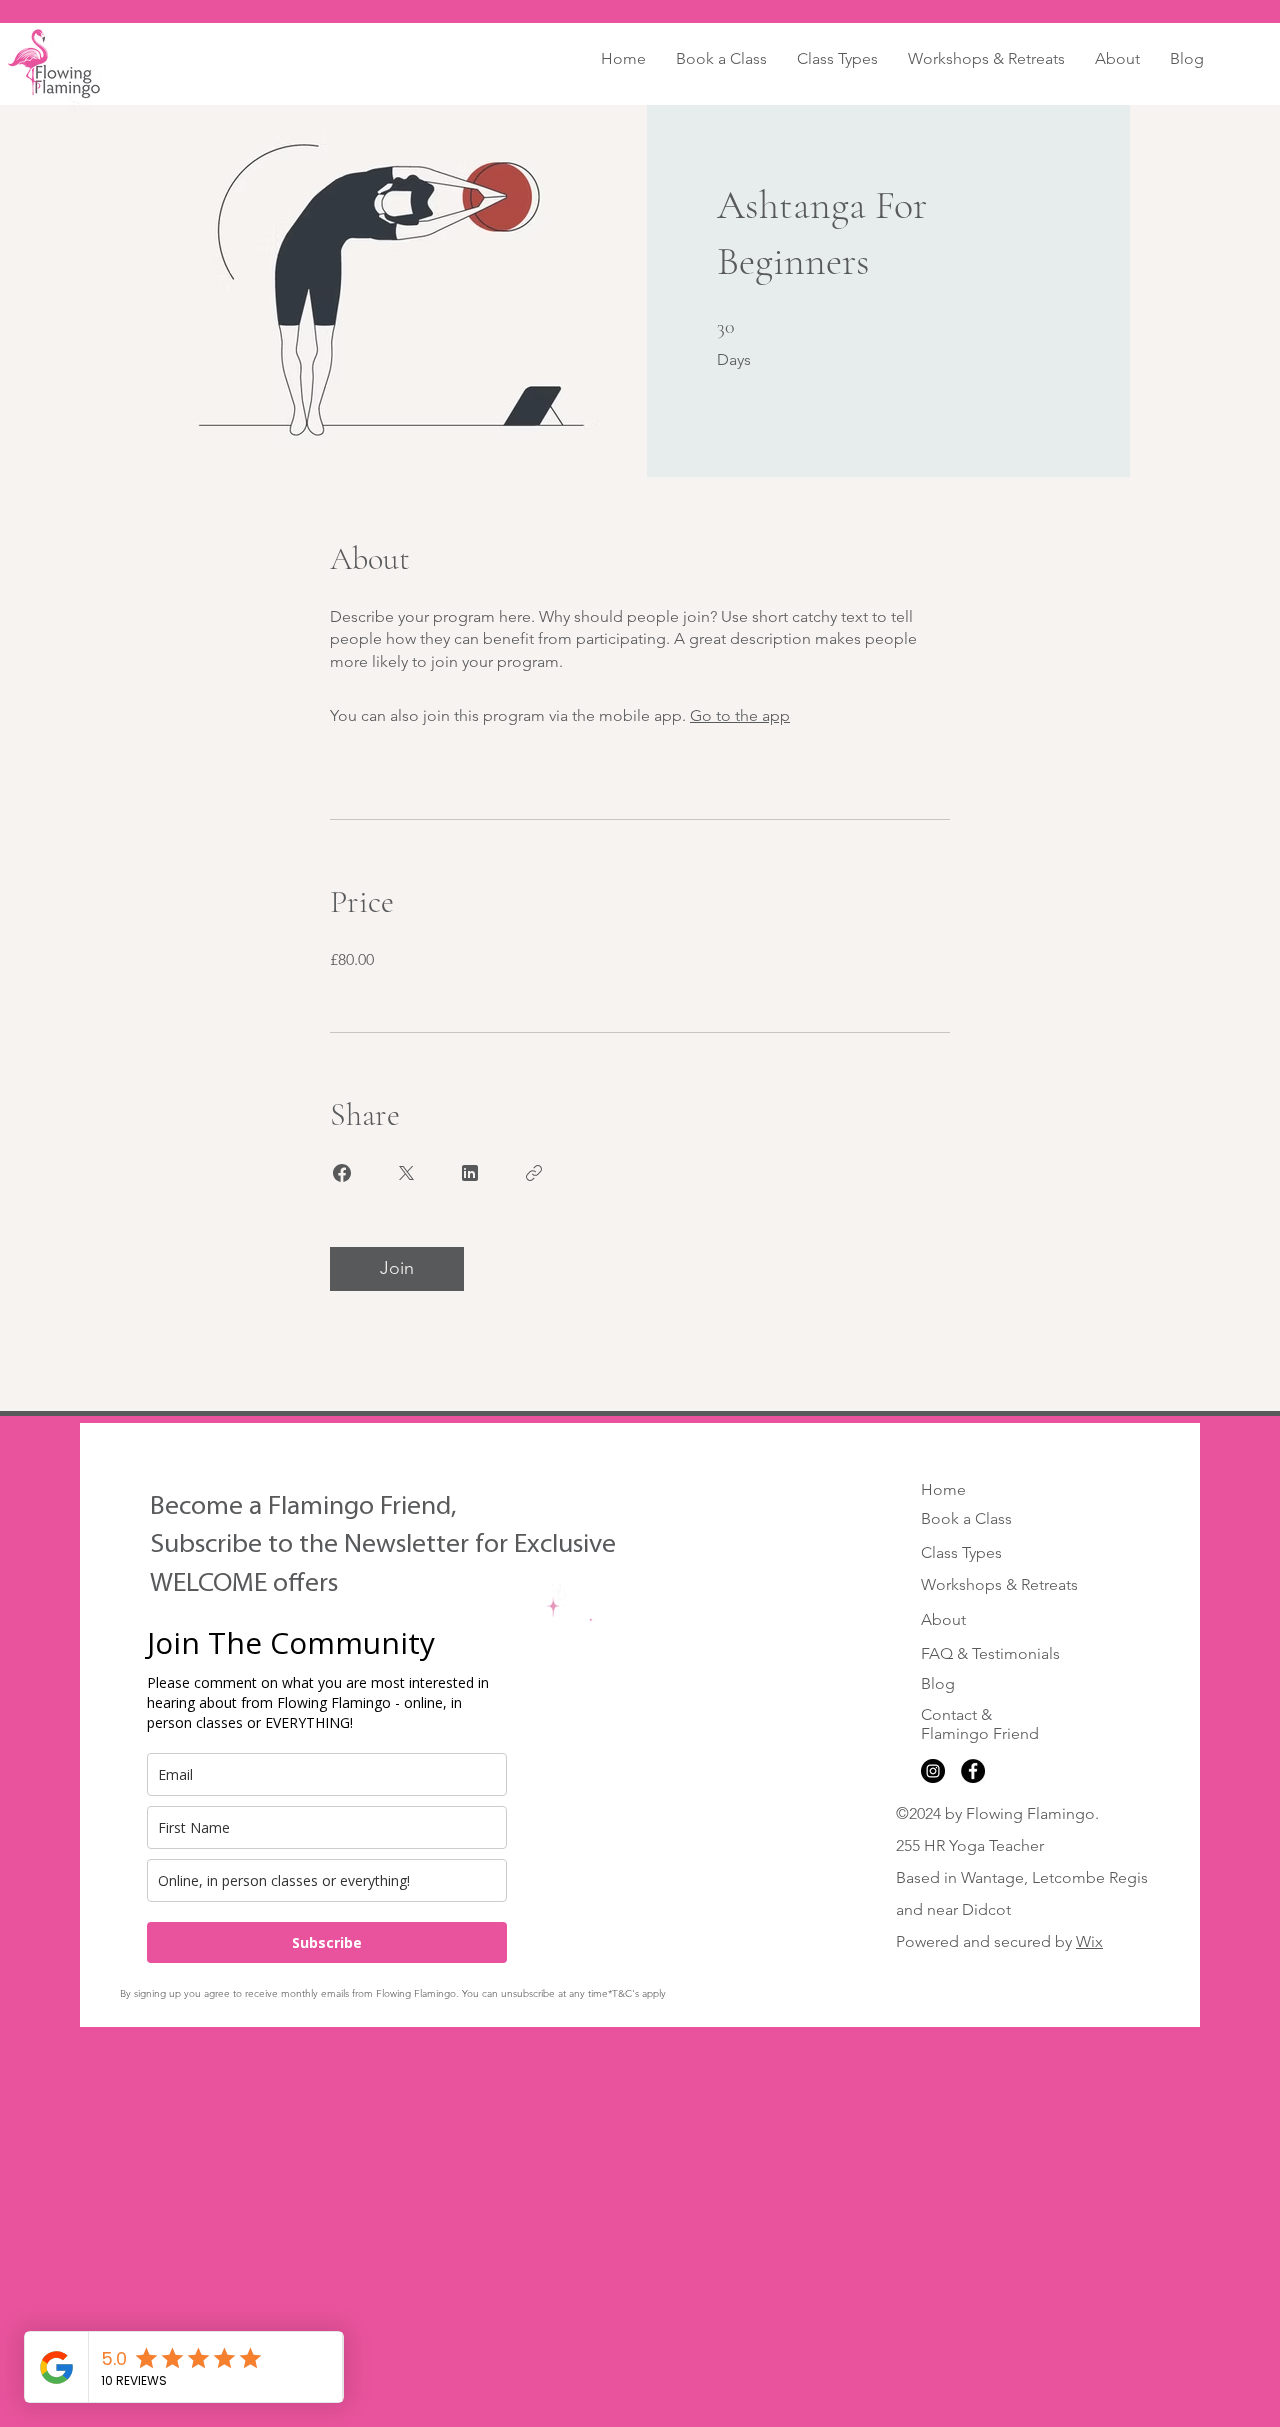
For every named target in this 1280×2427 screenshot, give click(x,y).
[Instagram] (933, 1771)
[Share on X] (406, 1173)
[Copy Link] (534, 1173)
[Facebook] (973, 1771)
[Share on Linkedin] (470, 1173)
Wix (1089, 1941)
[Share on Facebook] (342, 1173)
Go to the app (740, 715)
